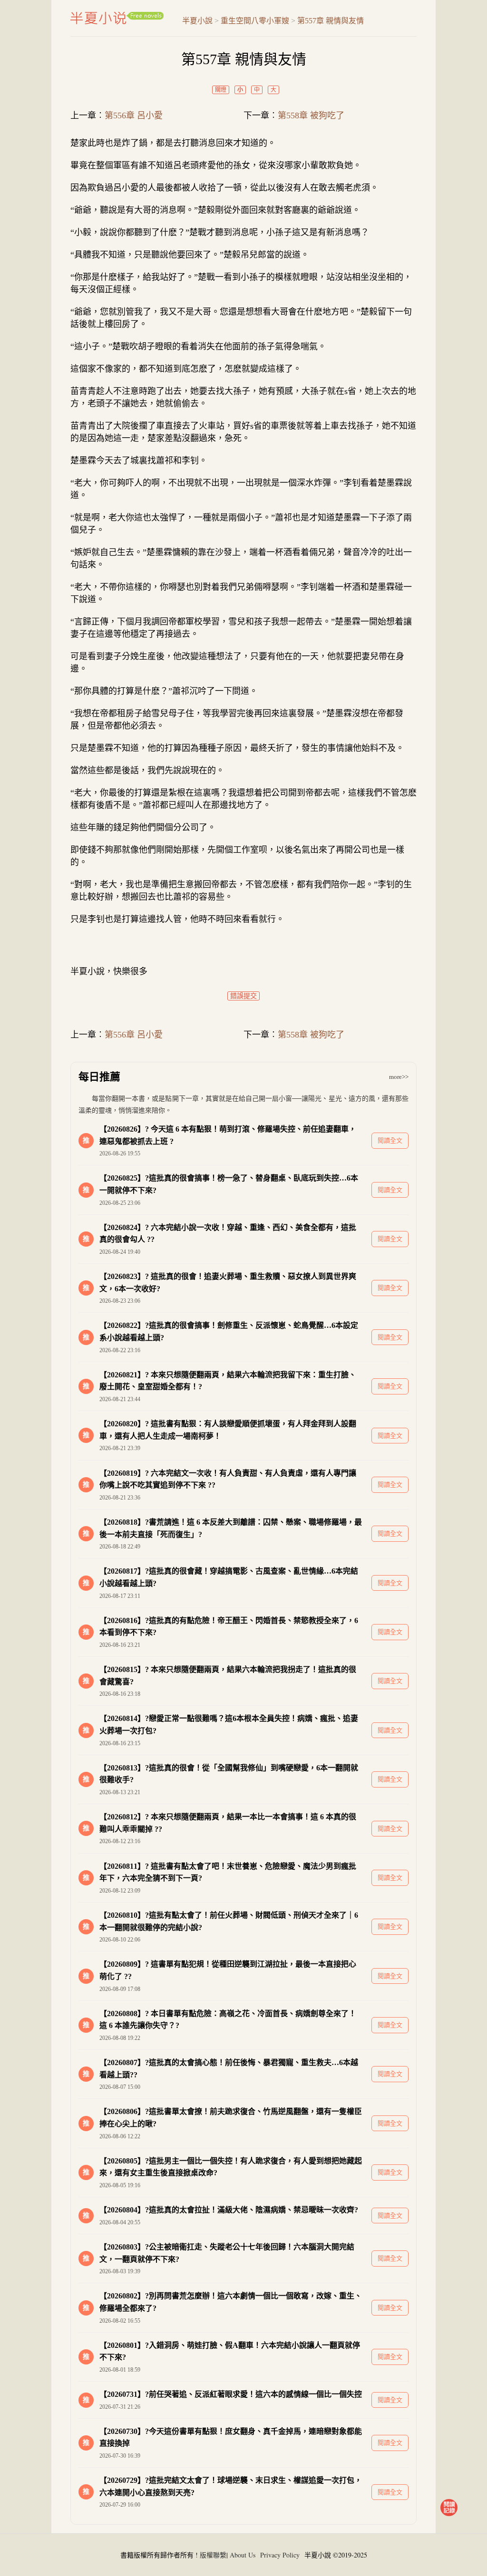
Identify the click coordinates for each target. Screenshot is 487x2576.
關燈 (221, 90)
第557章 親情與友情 (331, 21)
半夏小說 (117, 18)
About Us (243, 2555)
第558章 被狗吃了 (311, 115)
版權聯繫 (213, 2555)
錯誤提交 (243, 996)
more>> (399, 1077)
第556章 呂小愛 (134, 115)
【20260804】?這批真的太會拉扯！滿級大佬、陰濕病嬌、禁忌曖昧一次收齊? (229, 2210)
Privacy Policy (280, 2555)
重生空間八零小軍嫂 (255, 21)
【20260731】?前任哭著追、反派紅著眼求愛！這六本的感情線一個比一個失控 (231, 2394)
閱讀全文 (390, 1140)
